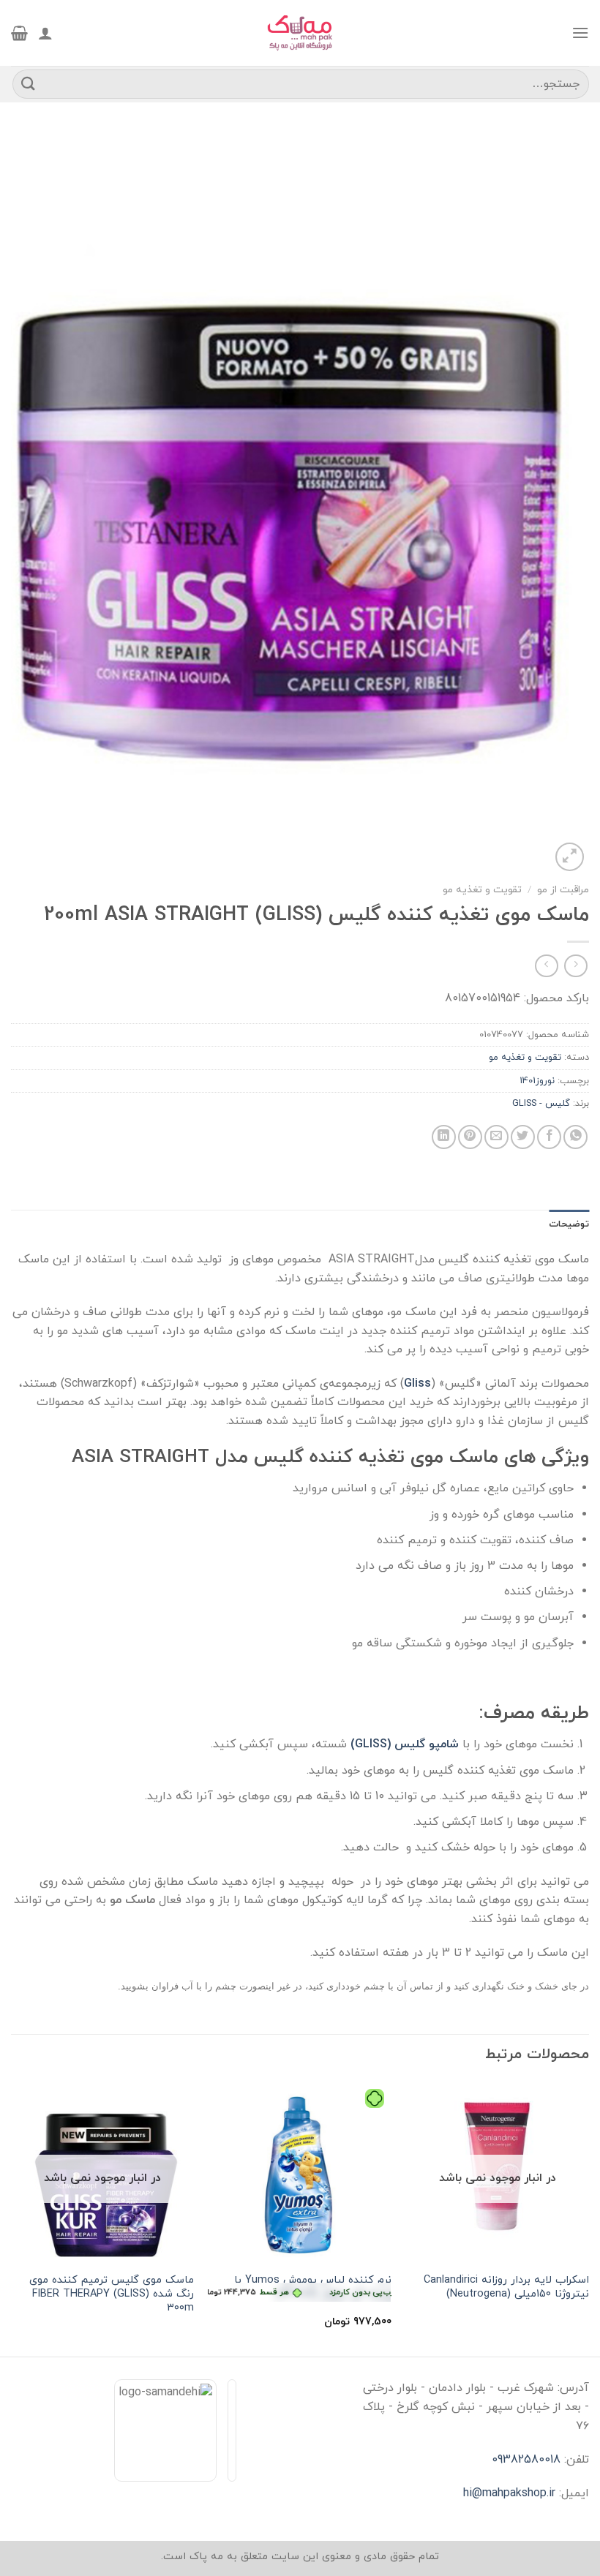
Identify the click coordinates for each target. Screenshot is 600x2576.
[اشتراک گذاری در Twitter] (523, 1137)
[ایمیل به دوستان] (496, 1137)
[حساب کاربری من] (45, 33)
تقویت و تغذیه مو (482, 890)
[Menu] (580, 33)
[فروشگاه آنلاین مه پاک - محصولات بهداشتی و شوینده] (300, 33)
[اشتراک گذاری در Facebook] (549, 1137)
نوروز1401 (537, 1081)
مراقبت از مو (563, 890)
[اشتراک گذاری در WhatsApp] (575, 1137)
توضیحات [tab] (569, 1224)
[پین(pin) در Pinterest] (470, 1137)
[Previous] (588, 2218)
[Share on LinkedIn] (444, 1137)
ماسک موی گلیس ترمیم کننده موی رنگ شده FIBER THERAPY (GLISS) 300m (112, 2294)
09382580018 (526, 2460)
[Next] (12, 2218)
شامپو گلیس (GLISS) (405, 1744)
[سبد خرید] (19, 33)
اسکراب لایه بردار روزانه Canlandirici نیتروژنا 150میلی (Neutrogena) (506, 2287)
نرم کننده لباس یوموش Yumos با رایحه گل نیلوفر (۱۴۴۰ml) (300, 2287)
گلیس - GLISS (541, 1104)
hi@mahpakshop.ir (509, 2493)
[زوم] (570, 857)
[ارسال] (29, 84)
